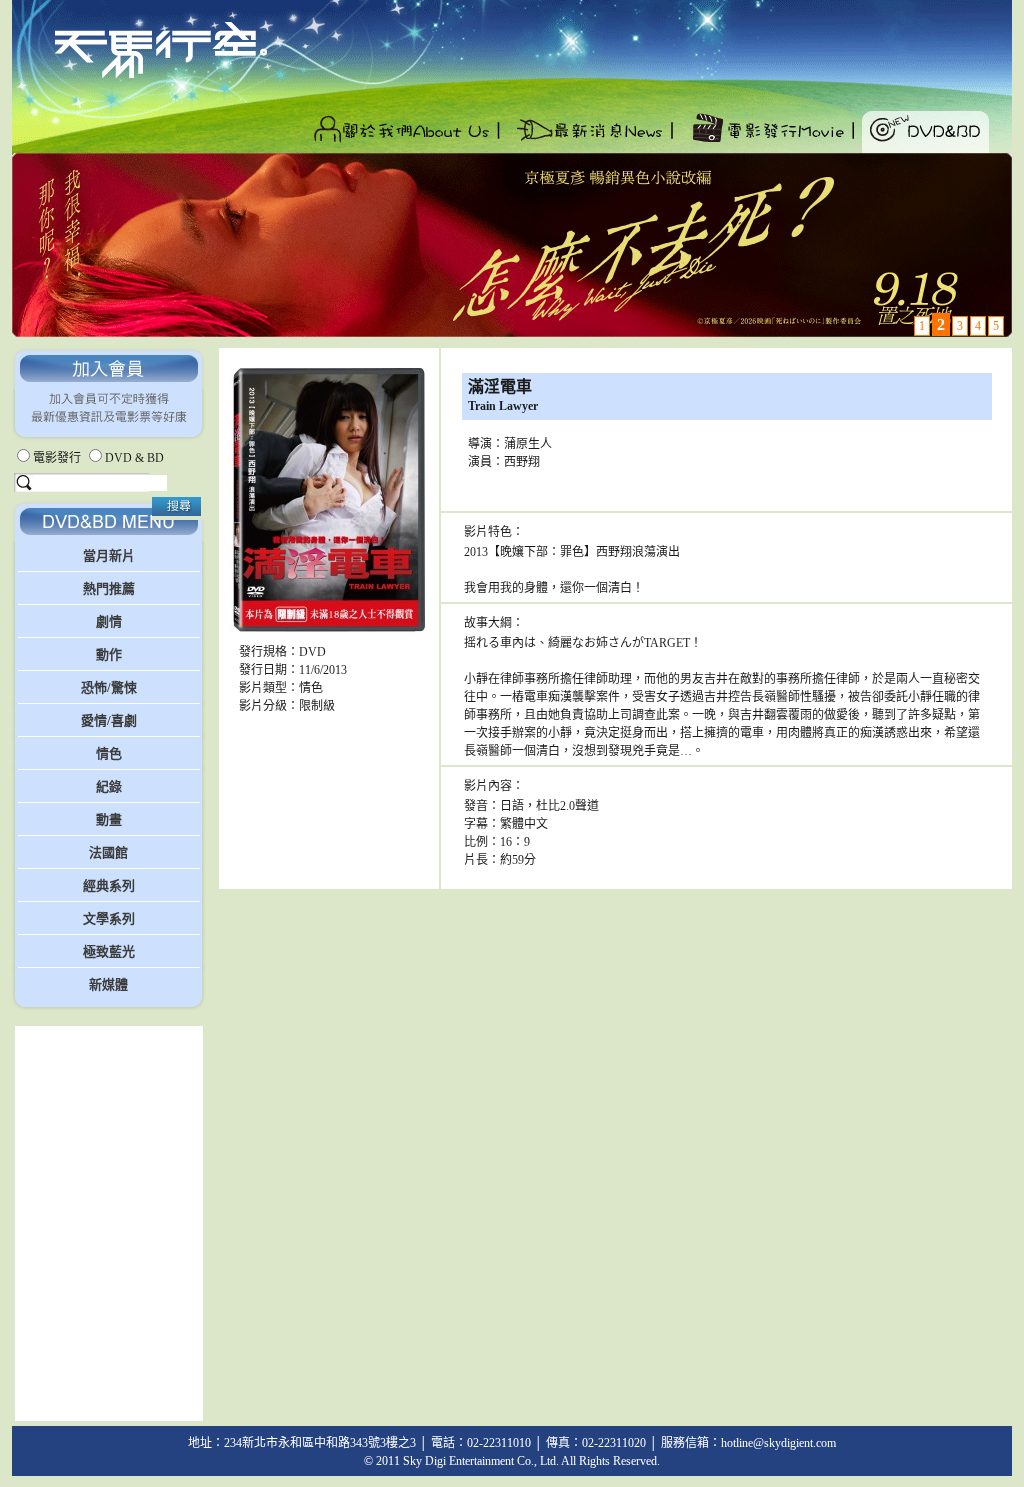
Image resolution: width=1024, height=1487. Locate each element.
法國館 (108, 852)
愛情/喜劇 (109, 720)
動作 (109, 654)
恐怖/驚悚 (109, 687)
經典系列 (109, 885)
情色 (109, 753)
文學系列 (109, 918)
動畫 (109, 819)
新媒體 (108, 984)
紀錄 (109, 786)
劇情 (109, 621)
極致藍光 (109, 951)
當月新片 (109, 555)
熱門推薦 (109, 588)
